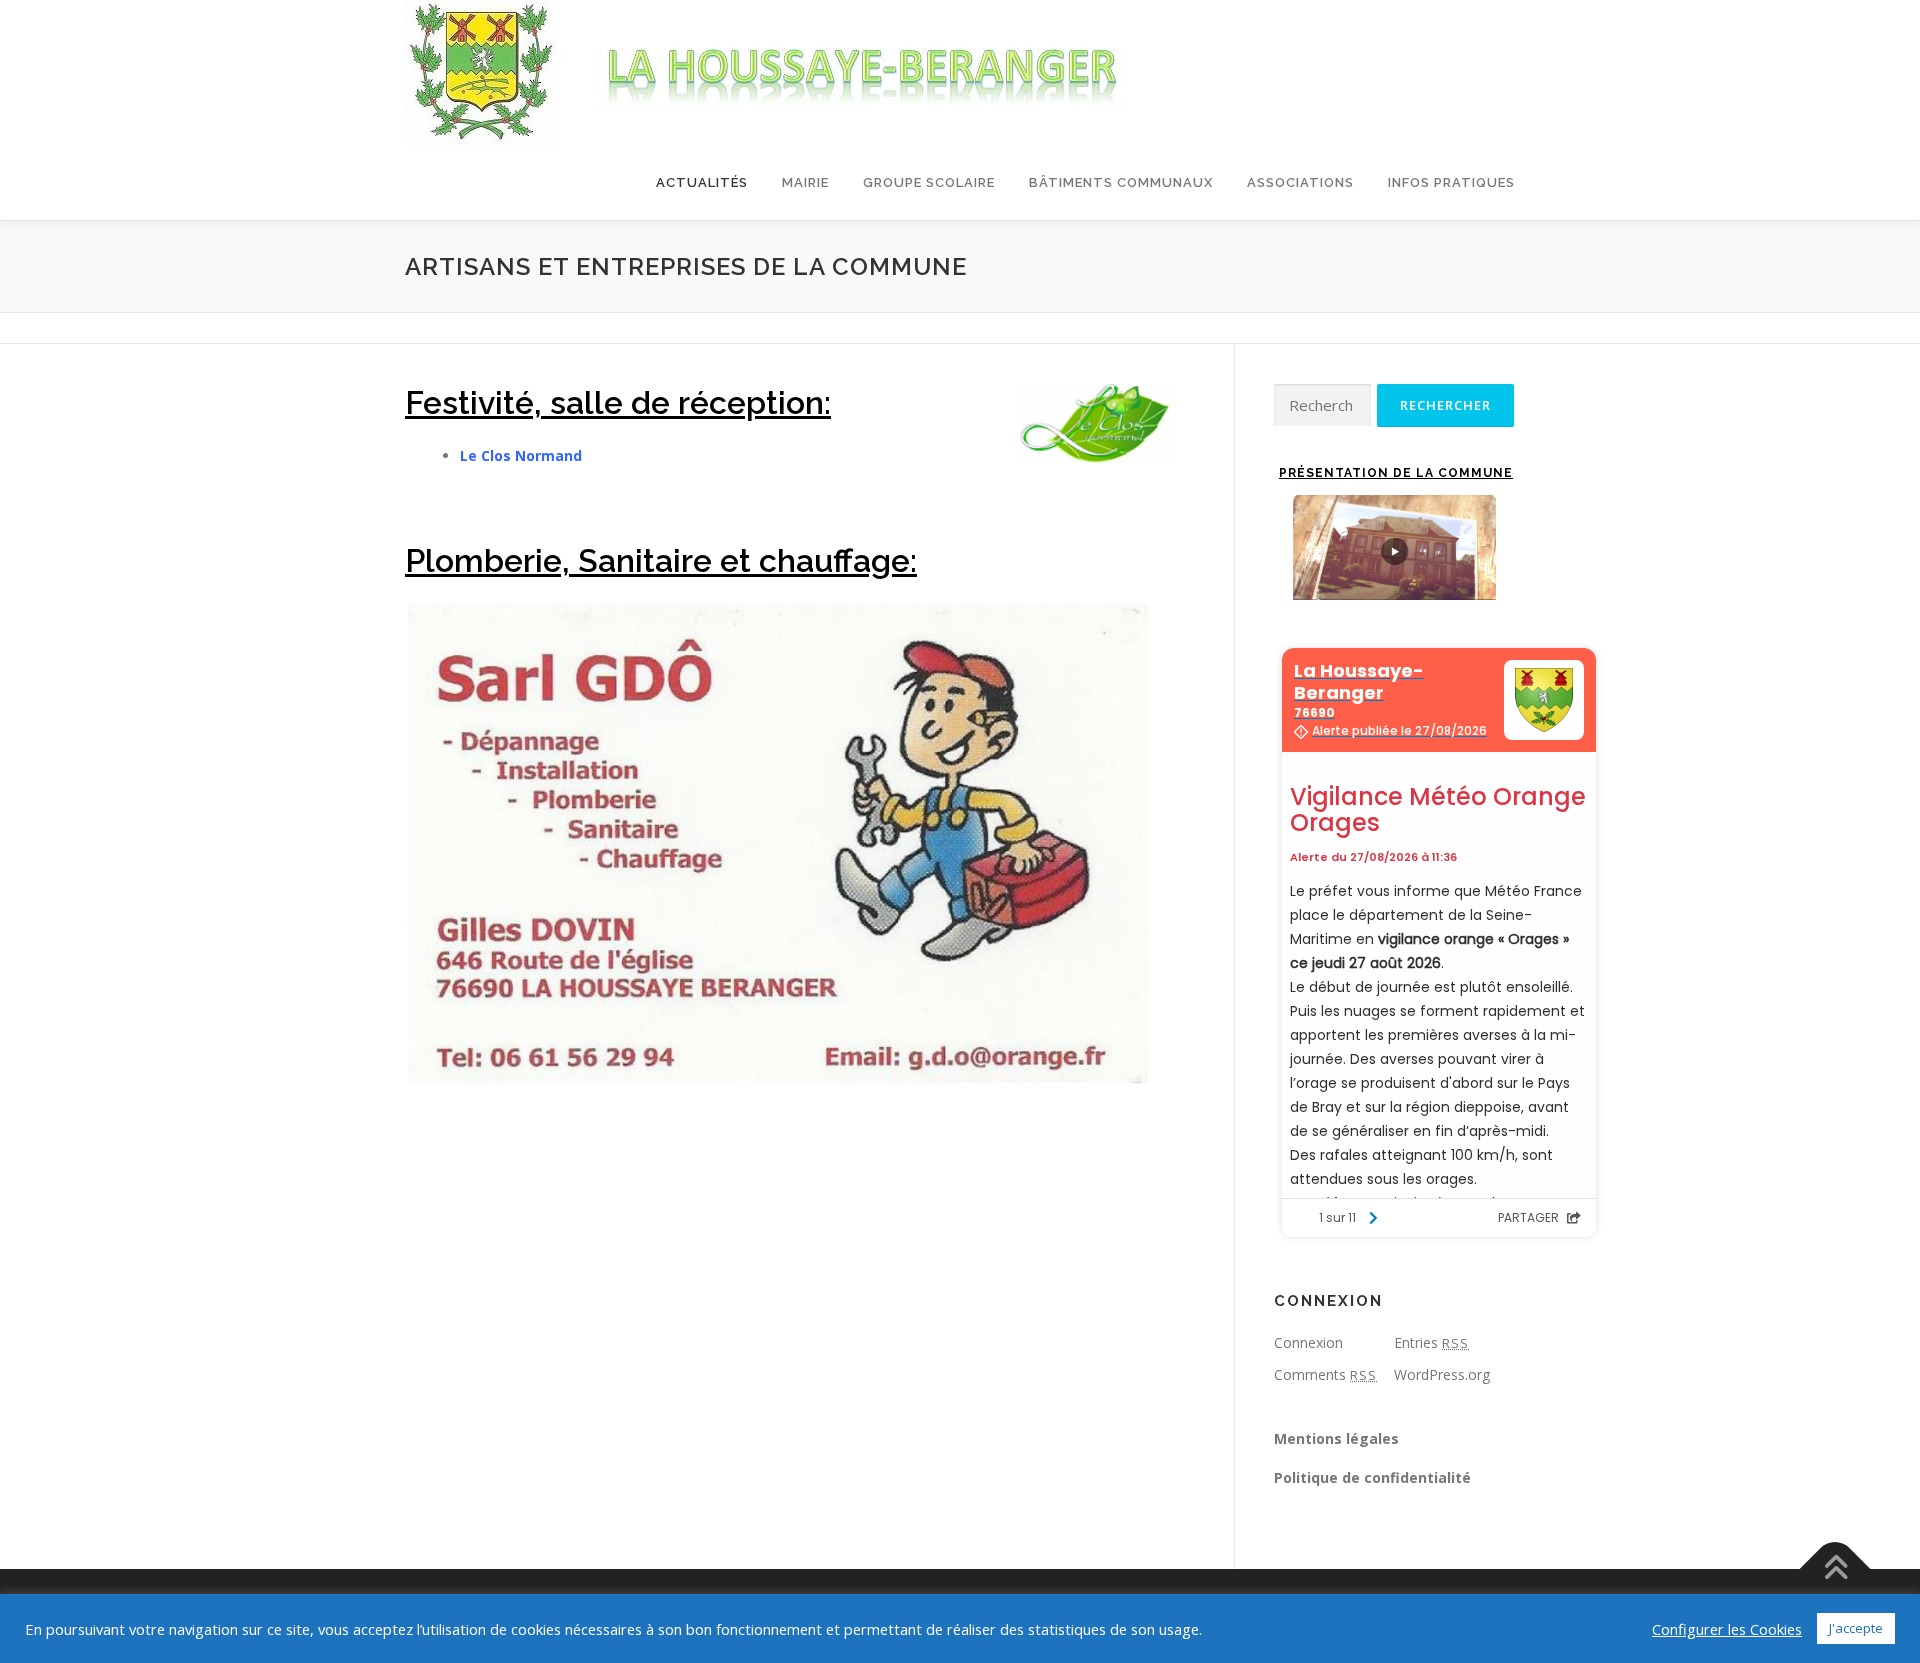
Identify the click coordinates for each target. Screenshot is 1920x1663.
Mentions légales (1336, 1438)
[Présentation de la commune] (1394, 547)
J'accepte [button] (1856, 1628)
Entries (1431, 1342)
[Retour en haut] (1835, 1569)
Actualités (702, 182)
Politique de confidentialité (1372, 1477)
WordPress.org (1442, 1374)
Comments (1325, 1374)
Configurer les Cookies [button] (1727, 1629)
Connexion (1308, 1342)
